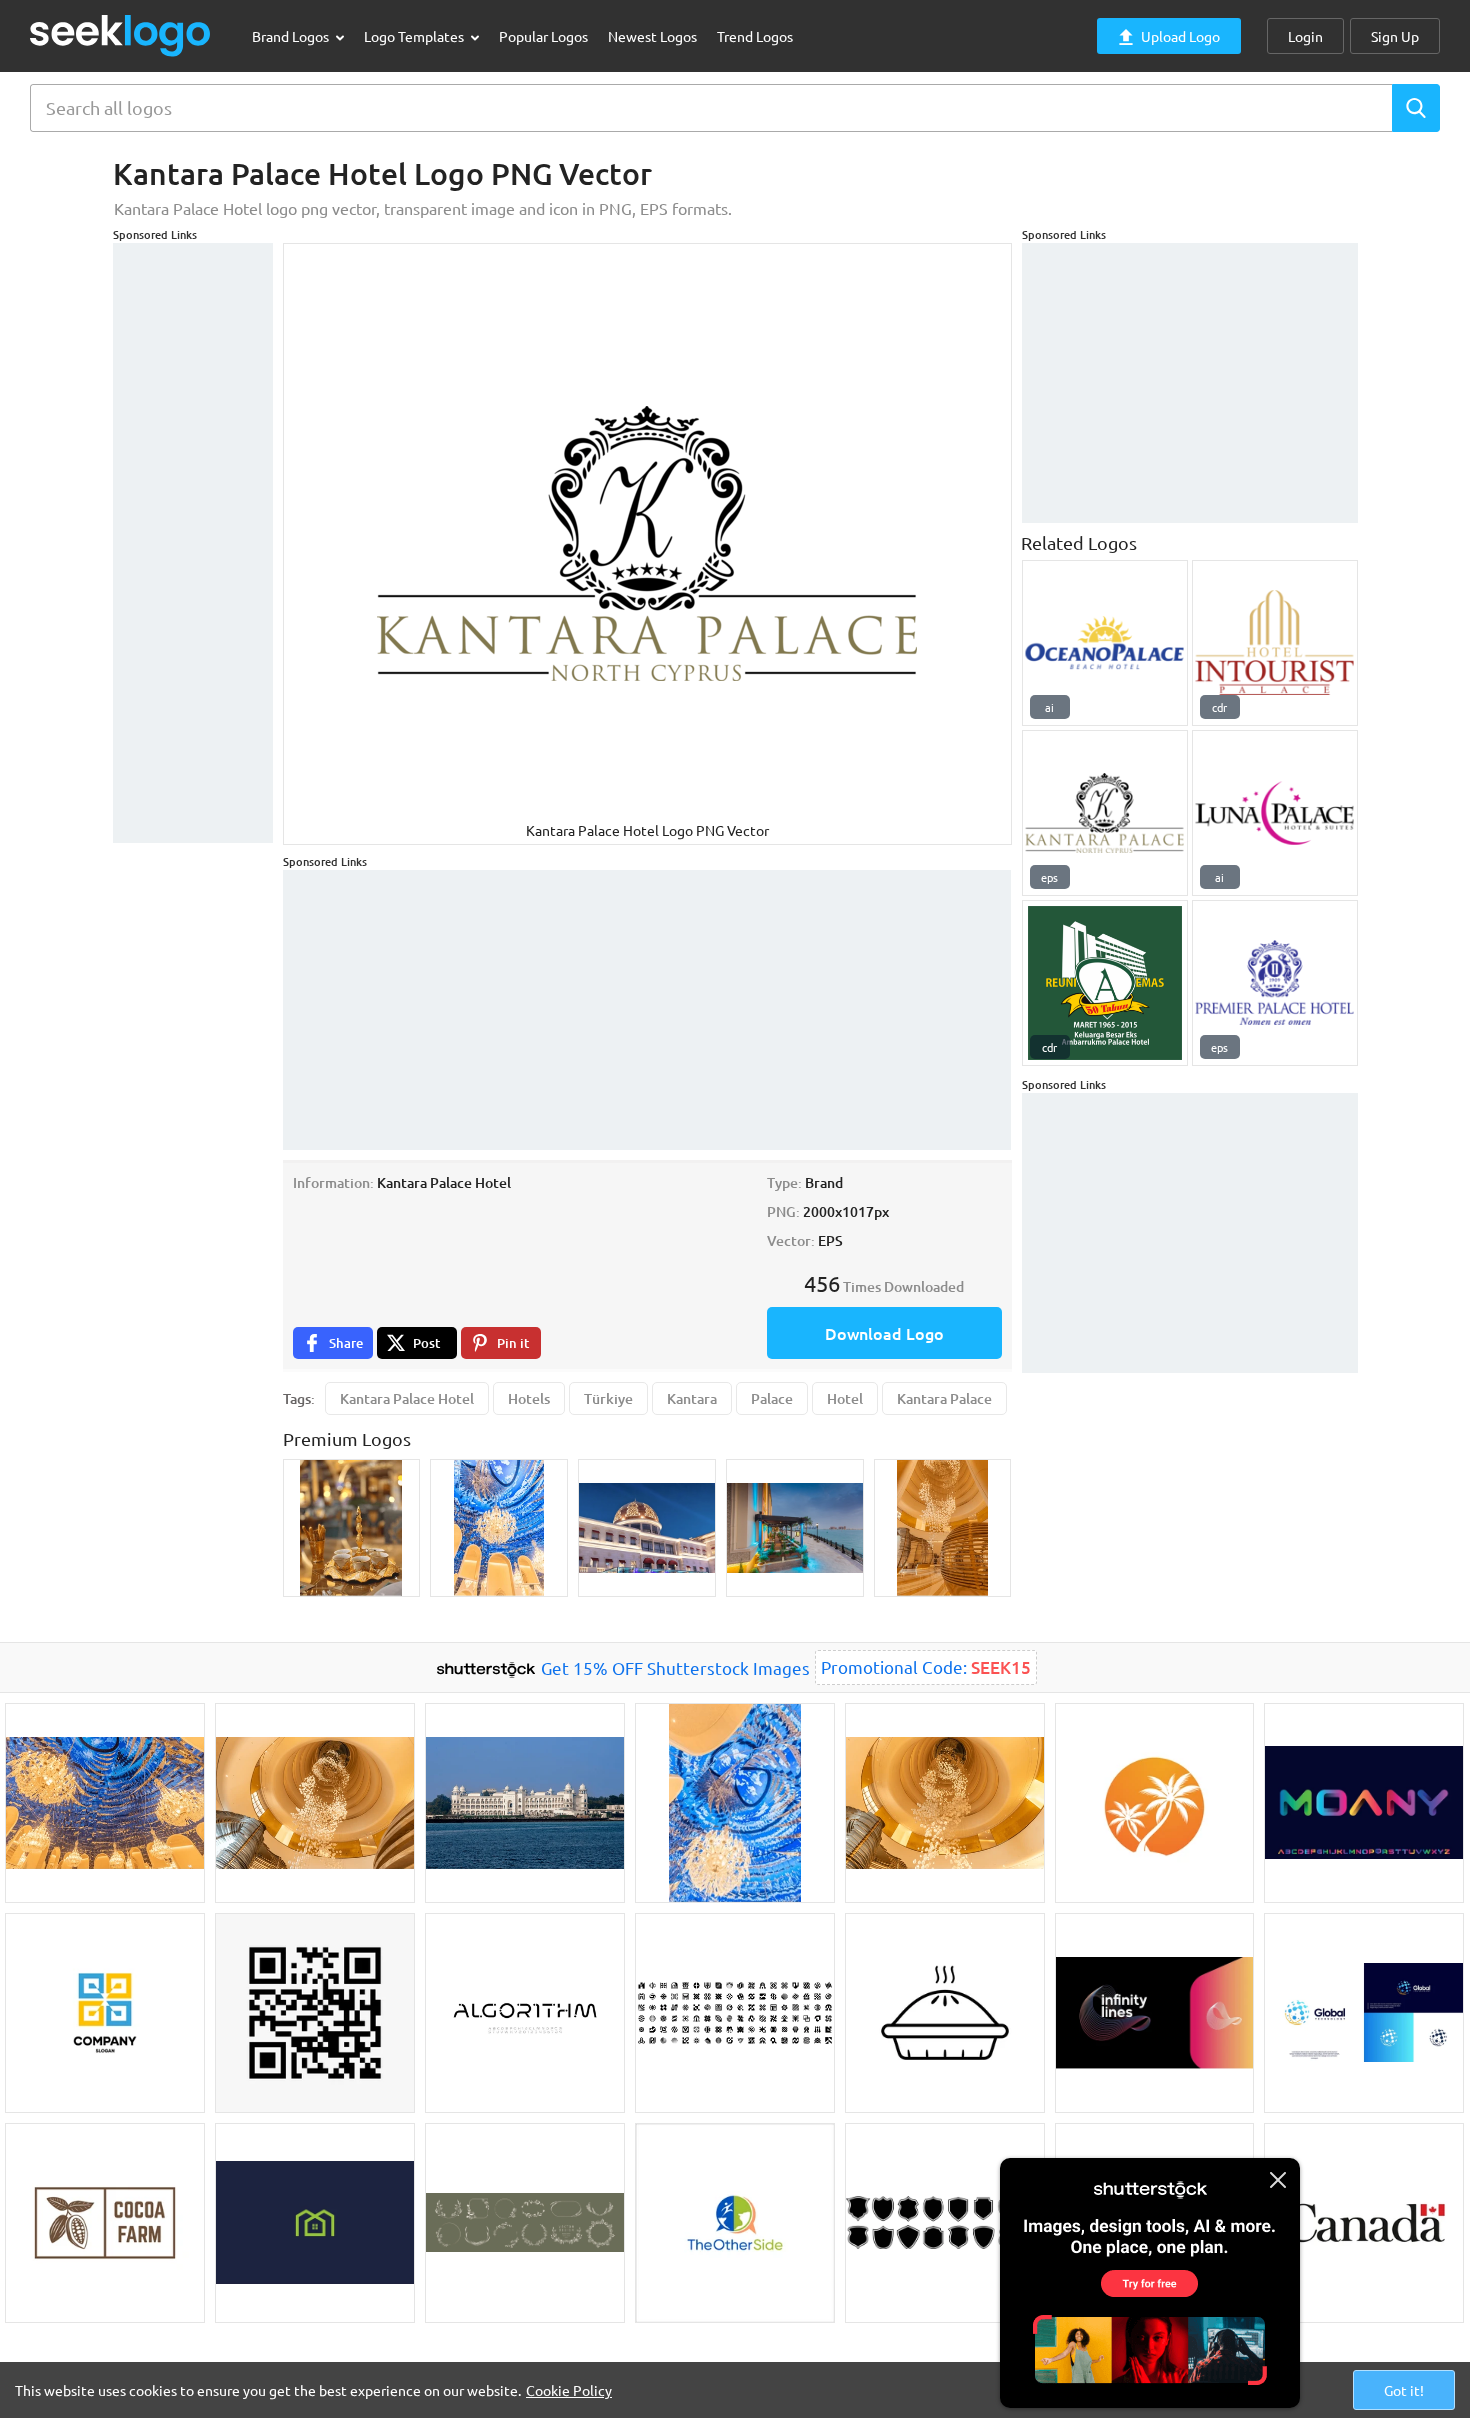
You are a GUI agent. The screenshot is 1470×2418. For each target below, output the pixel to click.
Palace (772, 1398)
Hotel (845, 1398)
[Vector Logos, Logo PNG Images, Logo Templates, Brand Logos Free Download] (121, 35)
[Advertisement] (193, 543)
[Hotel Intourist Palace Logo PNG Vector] (1275, 643)
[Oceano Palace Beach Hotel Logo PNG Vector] (1105, 643)
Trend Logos (755, 36)
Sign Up (1395, 36)
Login (1305, 36)
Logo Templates (415, 36)
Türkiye (608, 1398)
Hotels (529, 1398)
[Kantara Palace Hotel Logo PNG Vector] (1105, 813)
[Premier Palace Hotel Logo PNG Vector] (1275, 983)
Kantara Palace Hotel (407, 1398)
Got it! (1404, 2390)
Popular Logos (543, 36)
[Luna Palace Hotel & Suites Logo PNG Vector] (1275, 813)
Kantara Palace (944, 1398)
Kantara (692, 1398)
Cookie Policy (569, 2390)
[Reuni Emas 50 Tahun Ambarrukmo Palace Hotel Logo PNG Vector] (1105, 983)
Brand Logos (292, 36)
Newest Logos (652, 36)
